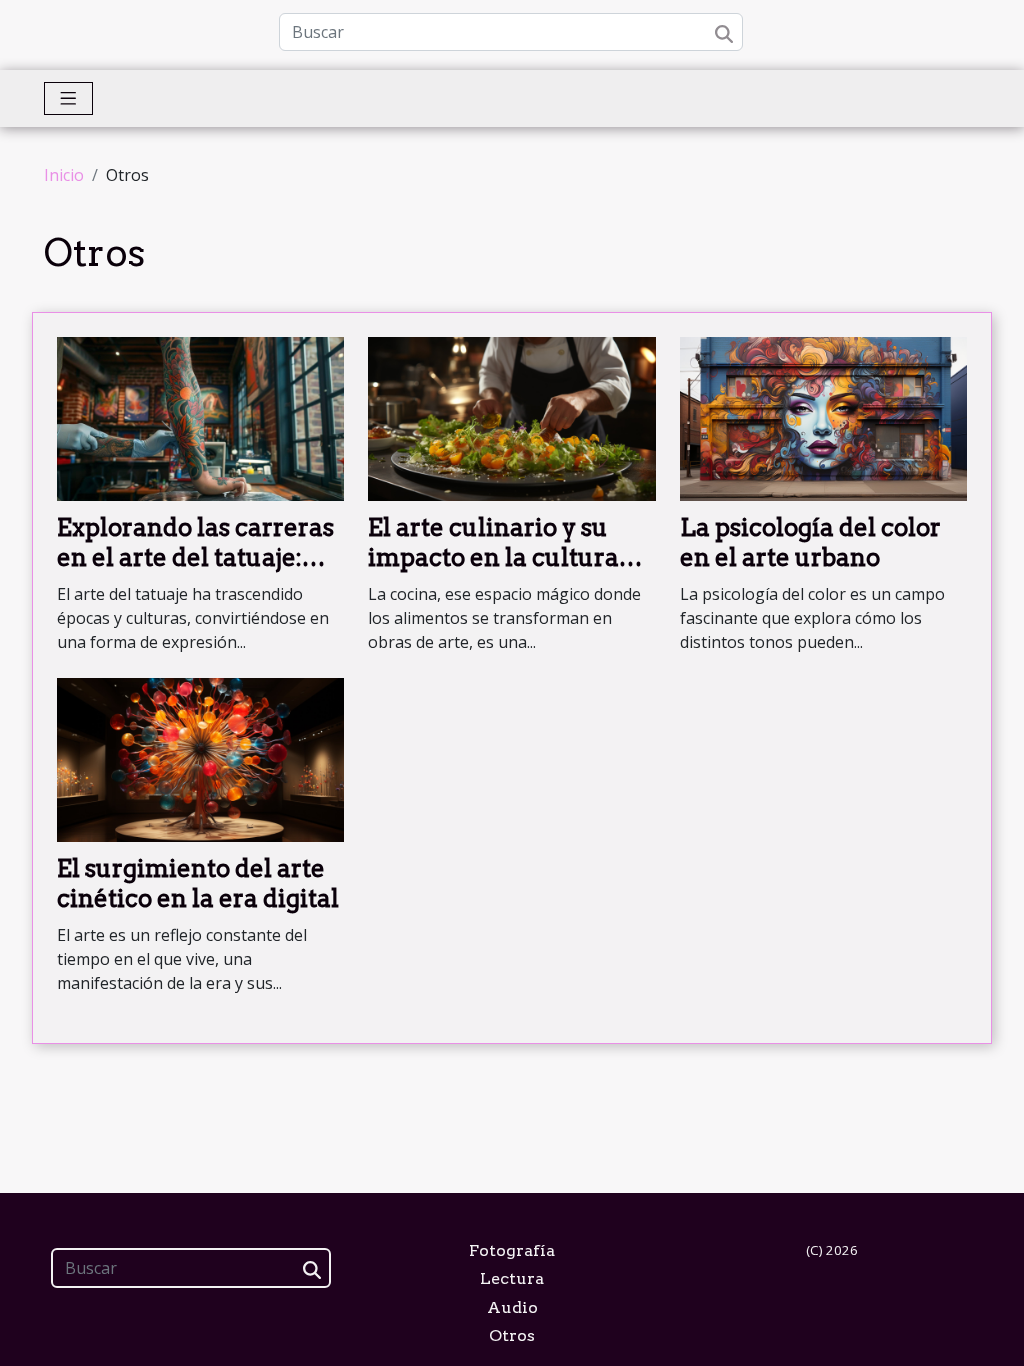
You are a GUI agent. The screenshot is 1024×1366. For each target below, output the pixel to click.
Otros (512, 1335)
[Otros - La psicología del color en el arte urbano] (823, 417)
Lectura (512, 1278)
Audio (512, 1307)
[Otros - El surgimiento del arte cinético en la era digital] (200, 758)
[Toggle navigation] (68, 98)
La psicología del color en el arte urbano (810, 542)
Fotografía (512, 1250)
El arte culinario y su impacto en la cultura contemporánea (493, 558)
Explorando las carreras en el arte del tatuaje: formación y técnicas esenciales (195, 573)
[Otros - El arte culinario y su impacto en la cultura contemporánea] (511, 417)
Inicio (64, 175)
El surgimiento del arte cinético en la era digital (198, 883)
